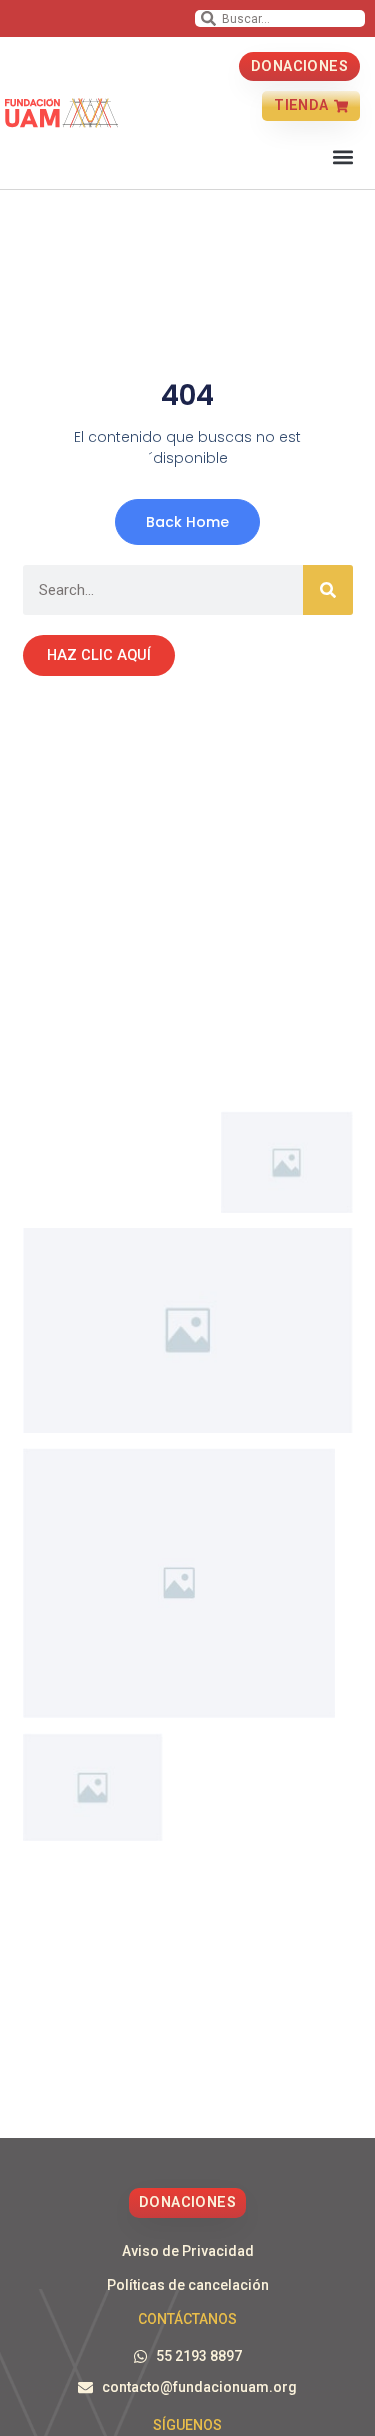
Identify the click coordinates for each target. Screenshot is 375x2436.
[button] (343, 157)
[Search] (328, 590)
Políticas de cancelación (188, 2285)
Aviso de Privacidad (188, 2251)
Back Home (187, 522)
